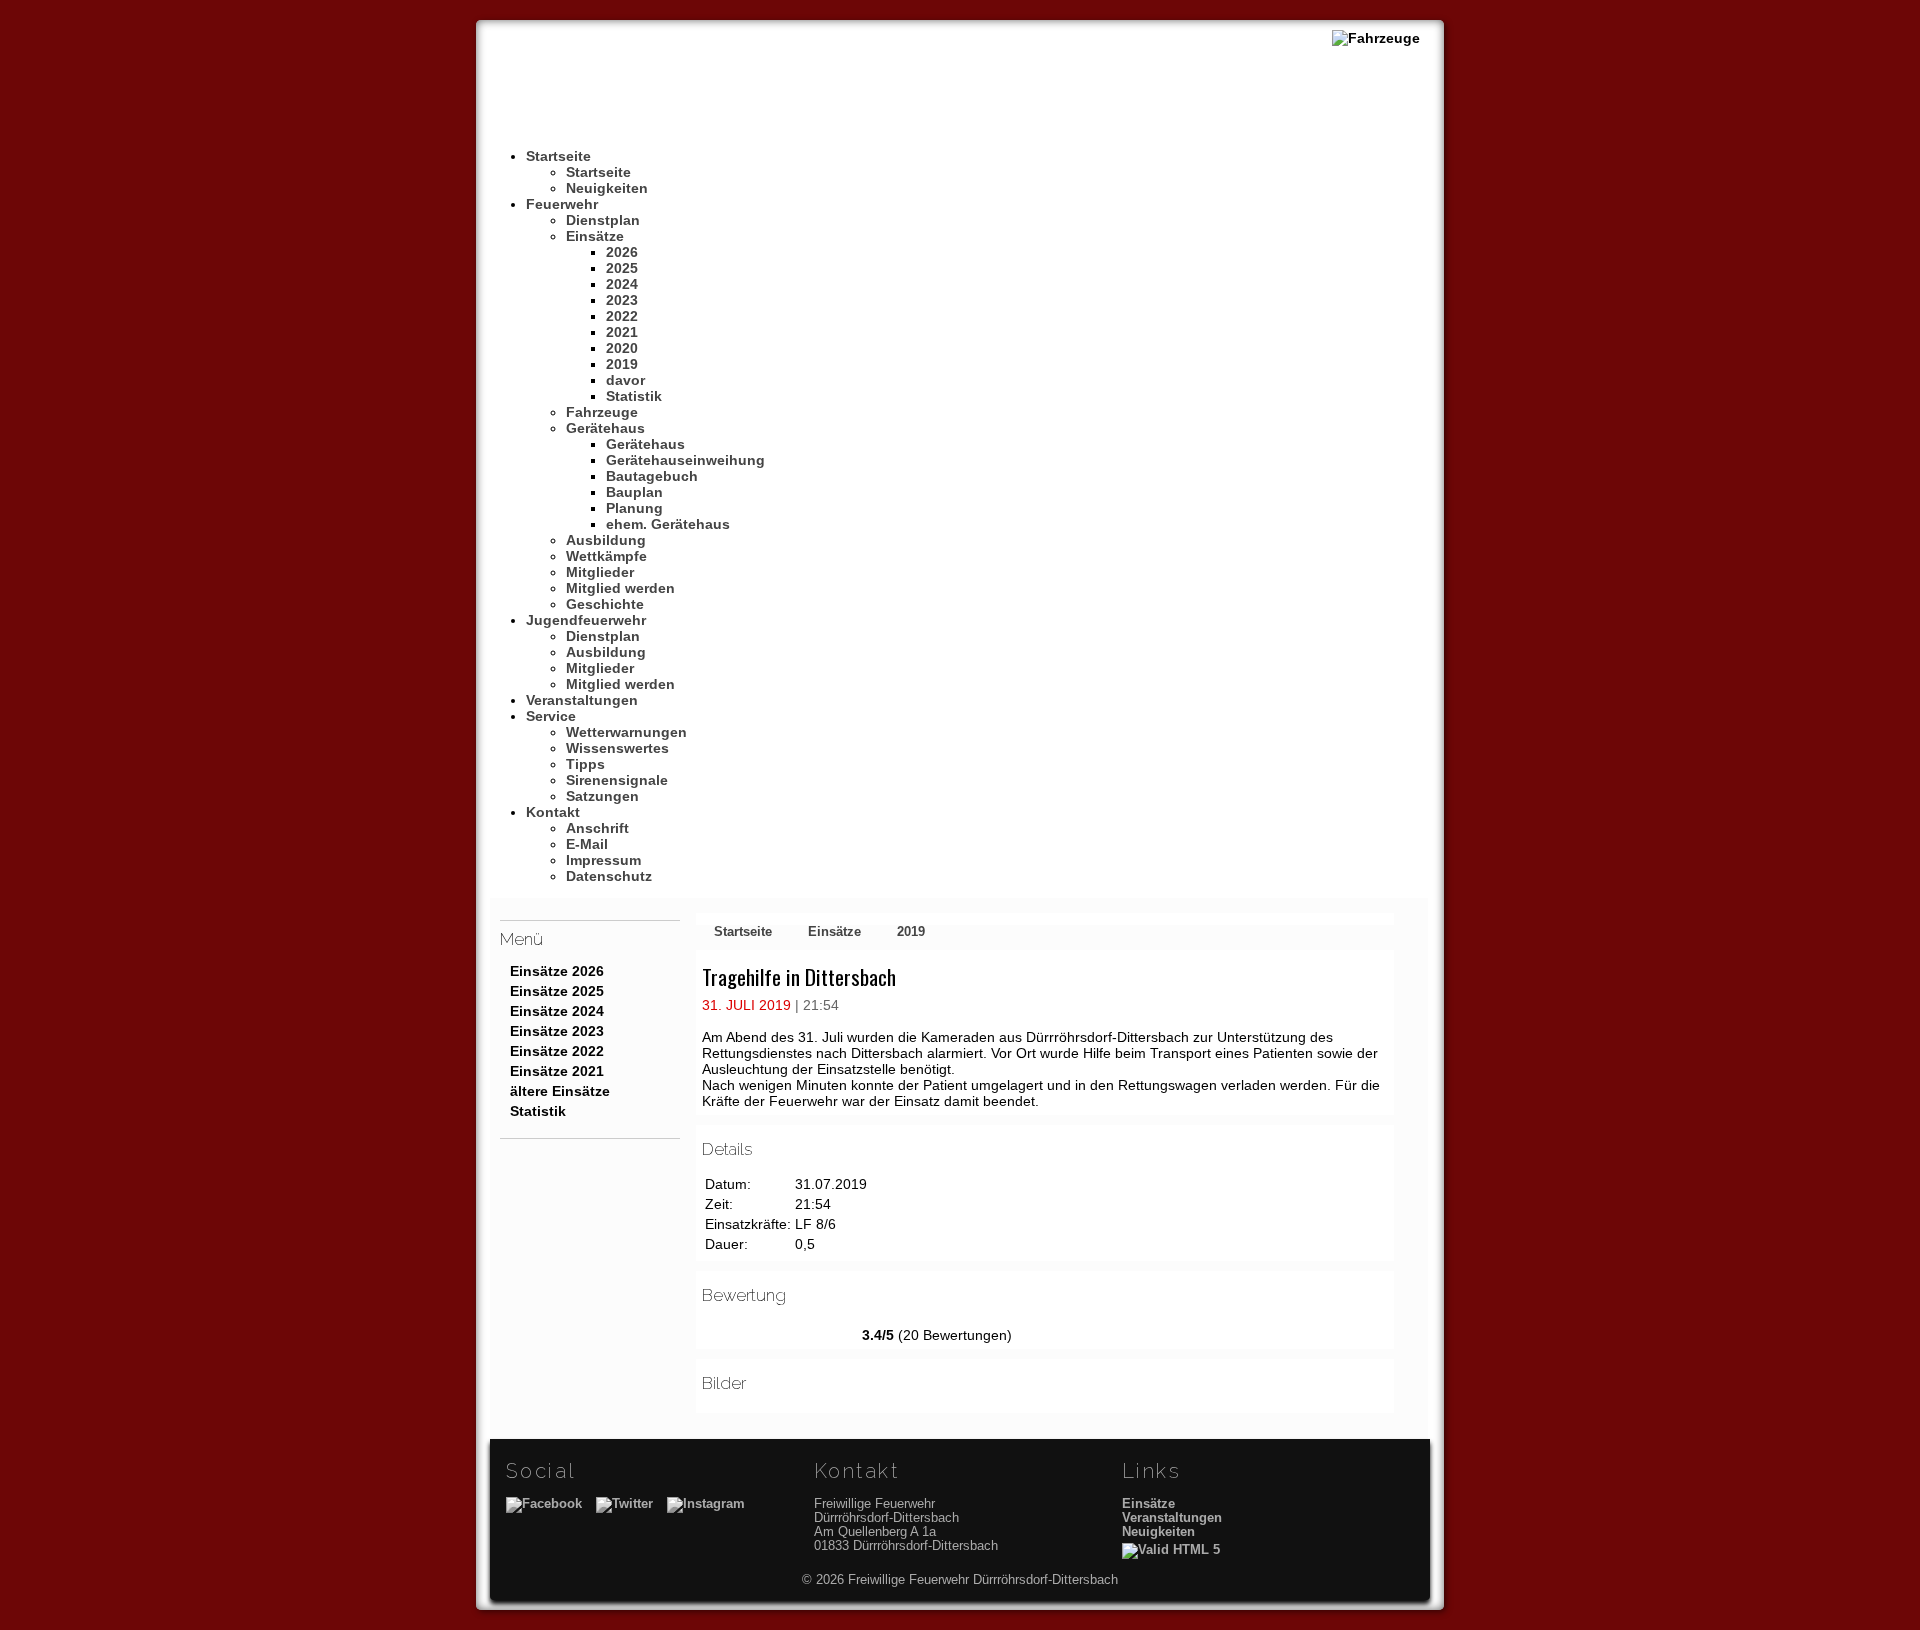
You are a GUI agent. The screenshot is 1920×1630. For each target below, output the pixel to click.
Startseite (558, 156)
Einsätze (595, 236)
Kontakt (553, 812)
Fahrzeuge (602, 412)
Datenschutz (609, 876)
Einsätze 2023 (557, 1031)
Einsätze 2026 (557, 971)
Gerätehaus (605, 428)
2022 (622, 316)
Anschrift (597, 828)
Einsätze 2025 (557, 991)
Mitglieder (600, 572)
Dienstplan (603, 220)
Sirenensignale (617, 780)
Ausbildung (606, 540)
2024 (622, 284)
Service (551, 716)
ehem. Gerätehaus (668, 524)
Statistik (634, 396)
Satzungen (602, 796)
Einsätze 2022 (557, 1051)
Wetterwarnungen (626, 732)
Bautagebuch (652, 476)
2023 (622, 300)
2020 (622, 348)
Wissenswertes (617, 748)
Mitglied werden (620, 588)
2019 (622, 364)
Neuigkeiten (607, 188)
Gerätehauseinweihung (685, 460)
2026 (622, 252)
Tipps (585, 764)
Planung (634, 508)
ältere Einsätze (560, 1091)
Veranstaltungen (582, 700)
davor (625, 380)
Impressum (603, 860)
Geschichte (605, 604)
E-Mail (587, 844)
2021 (622, 332)
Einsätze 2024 (557, 1011)
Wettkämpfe (606, 556)
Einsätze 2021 (557, 1071)
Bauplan (634, 492)
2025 (622, 268)
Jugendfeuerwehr (586, 620)
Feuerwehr (562, 204)
